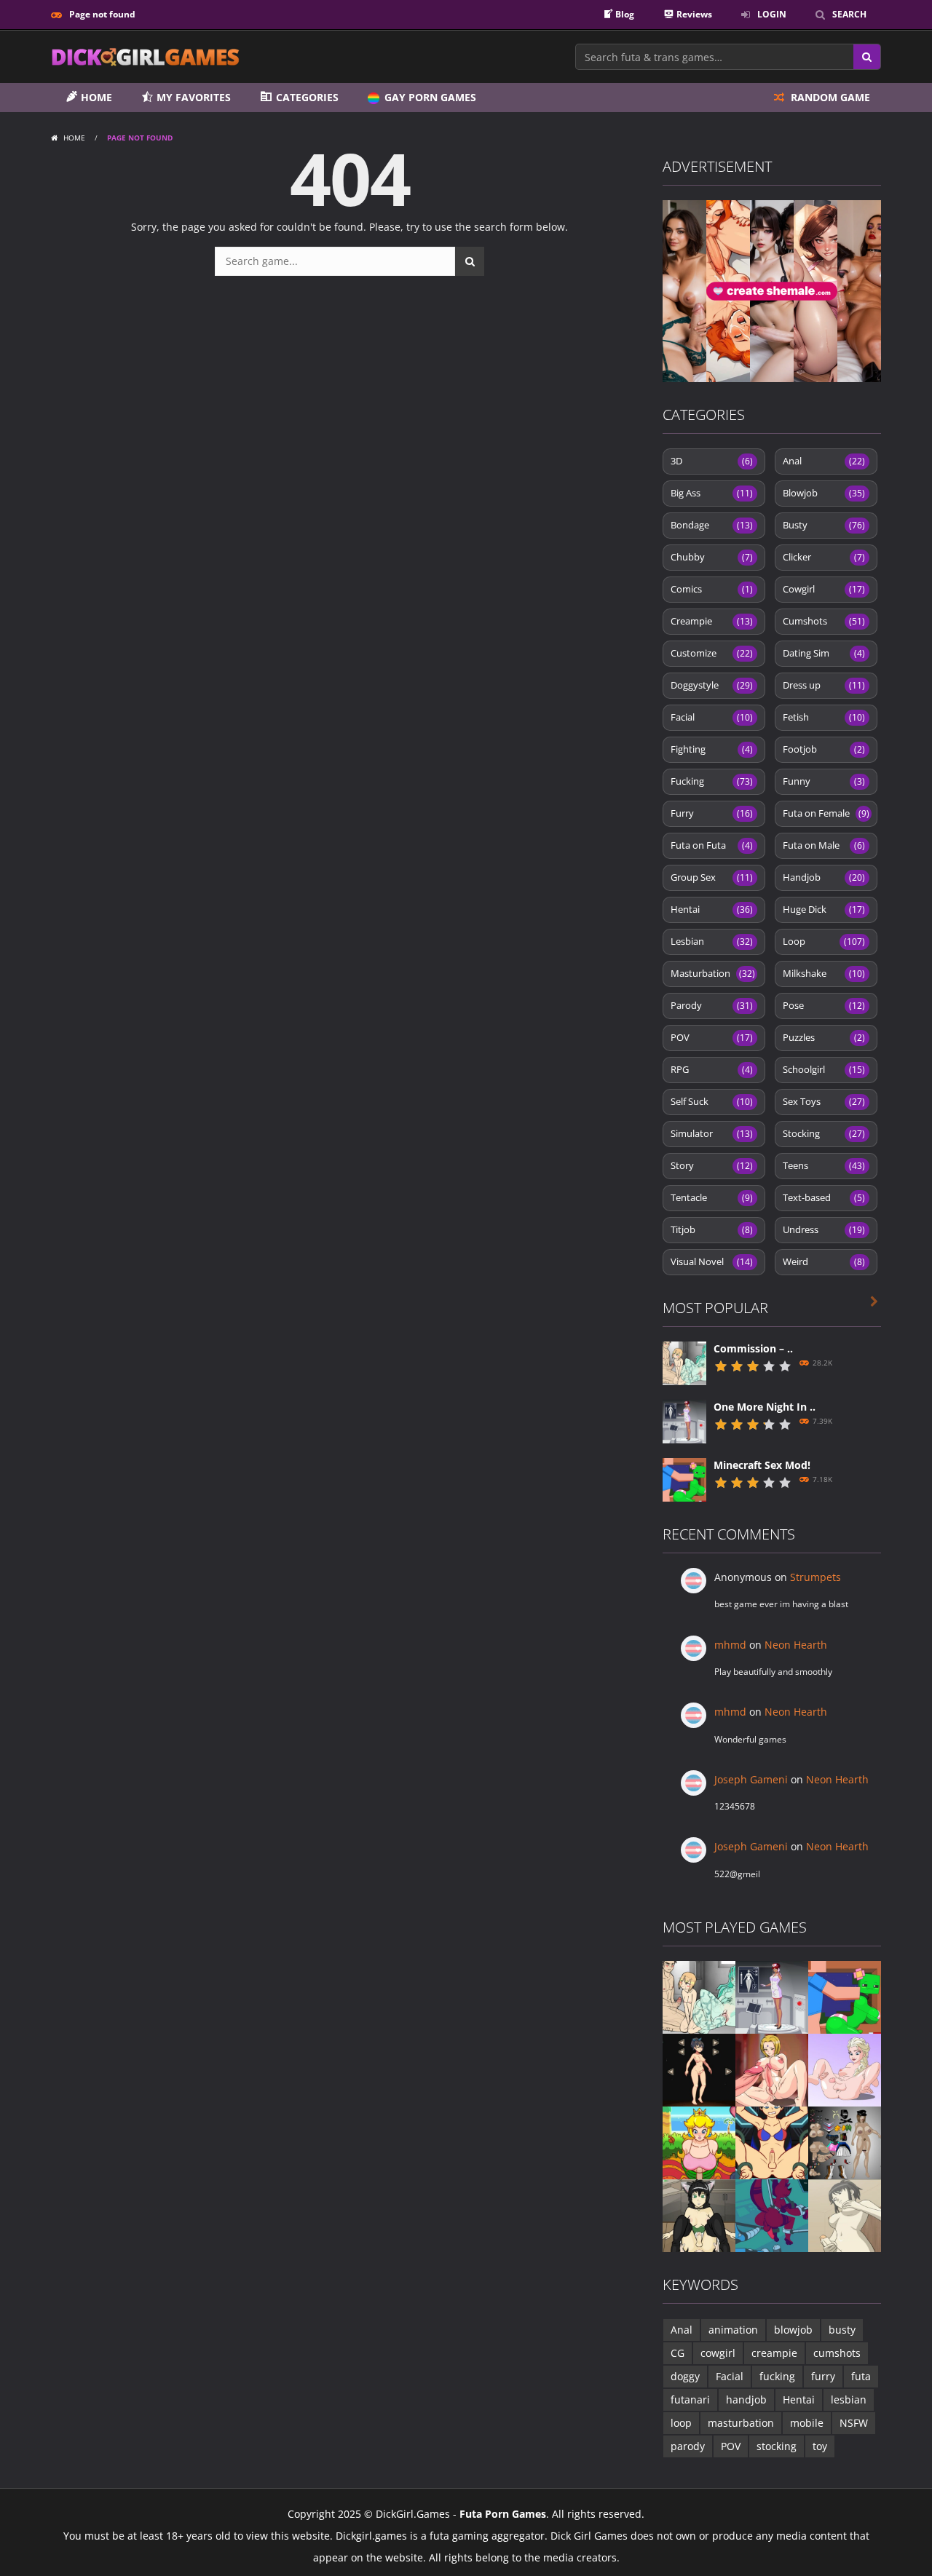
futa (861, 2376)
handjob (746, 2399)
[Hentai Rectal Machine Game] (772, 2142)
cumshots (837, 2353)
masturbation (741, 2423)
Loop (824, 941)
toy (820, 2446)
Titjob (712, 1229)
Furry (712, 813)
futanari (690, 2399)
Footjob (824, 749)
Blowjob (824, 493)
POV (712, 1037)
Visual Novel (712, 1261)
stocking (777, 2446)
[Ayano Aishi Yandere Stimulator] (845, 2215)
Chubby (712, 557)
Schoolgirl (824, 1069)
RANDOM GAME (829, 97)
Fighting (712, 749)
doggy (685, 2376)
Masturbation (713, 973)
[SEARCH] (470, 261)
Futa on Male (824, 845)
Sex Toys (824, 1101)
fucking (777, 2376)
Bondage (712, 525)
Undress (824, 1229)
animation (733, 2330)
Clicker (824, 557)
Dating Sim (824, 653)
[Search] (867, 57)
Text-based (824, 1197)
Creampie (712, 621)
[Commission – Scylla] (684, 1362)
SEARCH (849, 14)
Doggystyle (712, 685)
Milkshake (824, 973)
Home (74, 138)
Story (712, 1165)
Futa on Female (826, 813)
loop (681, 2423)
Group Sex (712, 877)
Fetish (824, 717)
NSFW (854, 2423)
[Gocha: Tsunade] (772, 2069)
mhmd (730, 1645)
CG (678, 2353)
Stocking (824, 1133)
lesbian (849, 2399)
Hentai (712, 909)
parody (688, 2446)
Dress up (824, 685)
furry (823, 2376)
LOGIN (772, 14)
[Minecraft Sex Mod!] (684, 1479)
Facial (712, 717)
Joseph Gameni (751, 1779)
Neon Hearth (796, 1645)
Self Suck (712, 1101)
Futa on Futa (712, 845)
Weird (824, 1261)
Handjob (824, 877)
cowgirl (718, 2353)
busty (842, 2330)
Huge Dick (824, 909)
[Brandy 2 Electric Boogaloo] (772, 2215)
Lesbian (712, 941)
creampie (774, 2353)
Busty (824, 525)
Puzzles (824, 1037)
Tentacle (712, 1197)
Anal (824, 461)
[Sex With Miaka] (699, 2215)
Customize (712, 653)
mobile (807, 2423)
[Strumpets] (699, 2069)
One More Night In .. (765, 1407)
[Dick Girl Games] (146, 56)
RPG (712, 1069)
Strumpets (815, 1577)
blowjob (793, 2330)
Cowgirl (824, 589)
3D (712, 461)
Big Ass (712, 493)
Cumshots (824, 621)
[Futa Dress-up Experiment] (845, 2142)
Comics (712, 589)
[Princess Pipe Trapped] (699, 2142)
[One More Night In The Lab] (684, 1420)
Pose (824, 1005)
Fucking (712, 781)
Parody (712, 1005)
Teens (824, 1165)
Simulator (712, 1133)
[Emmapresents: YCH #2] (845, 2069)
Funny (824, 781)
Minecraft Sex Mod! (762, 1465)
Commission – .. (753, 1348)
